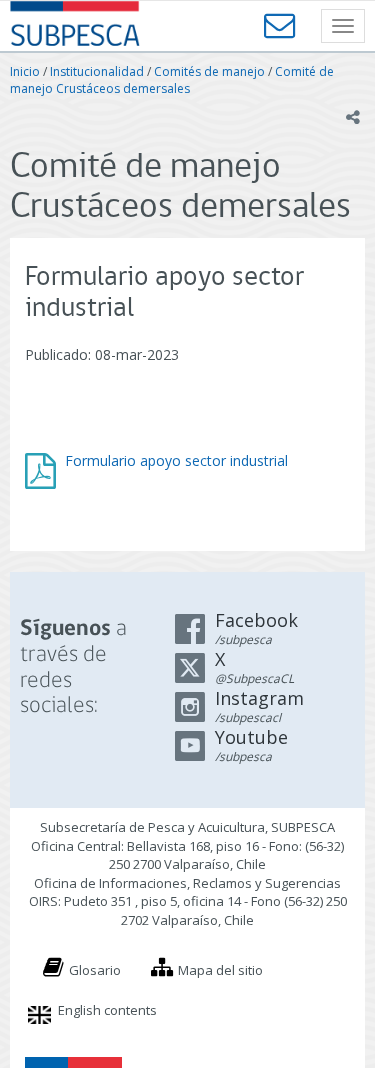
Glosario (95, 970)
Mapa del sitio (220, 970)
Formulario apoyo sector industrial (176, 460)
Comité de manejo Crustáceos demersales (172, 80)
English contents (107, 1010)
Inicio (25, 71)
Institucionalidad (97, 71)
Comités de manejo (209, 71)
